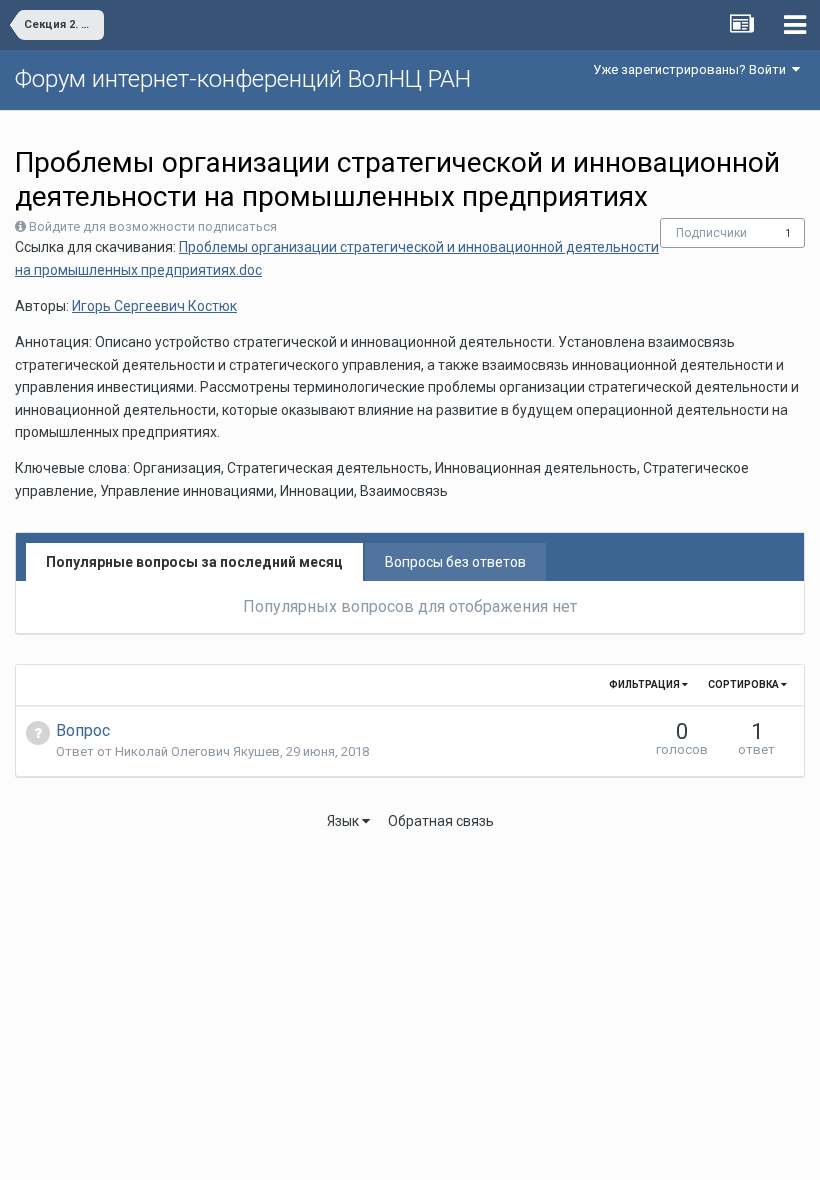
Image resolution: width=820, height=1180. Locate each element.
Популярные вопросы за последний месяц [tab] (194, 562)
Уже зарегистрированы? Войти (692, 69)
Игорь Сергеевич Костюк (154, 306)
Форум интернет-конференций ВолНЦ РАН (243, 79)
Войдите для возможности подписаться (153, 226)
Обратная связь (441, 821)
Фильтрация (645, 684)
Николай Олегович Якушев (197, 751)
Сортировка (744, 684)
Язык (344, 821)
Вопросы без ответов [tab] (455, 562)
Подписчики (711, 233)
